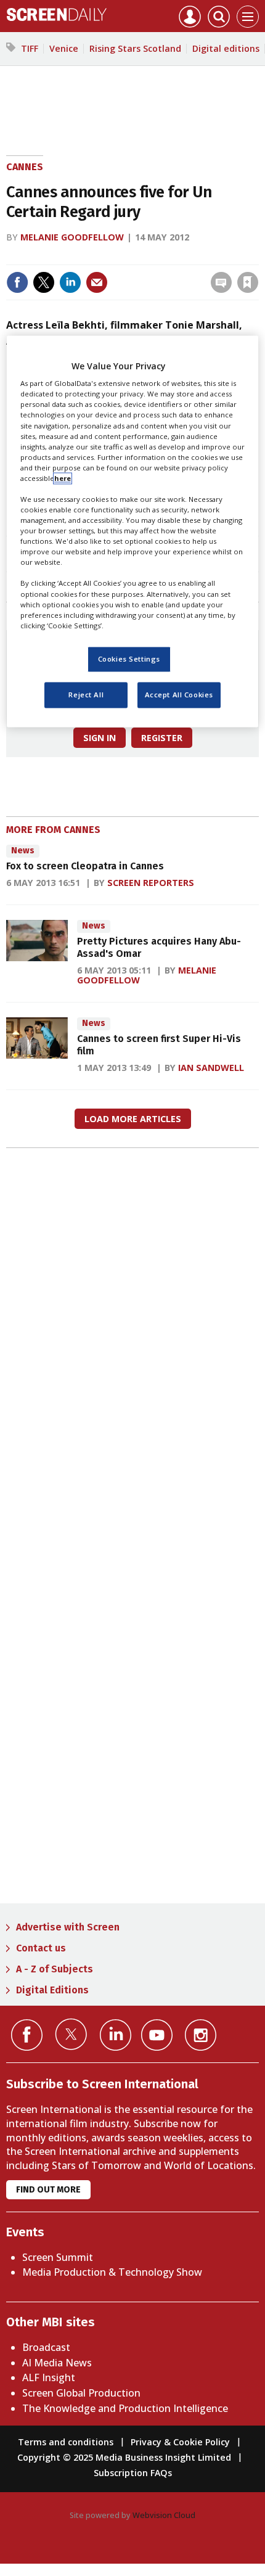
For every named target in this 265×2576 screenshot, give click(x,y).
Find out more (48, 2190)
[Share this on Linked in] (70, 282)
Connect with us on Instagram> (201, 2035)
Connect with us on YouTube (157, 2035)
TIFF (30, 48)
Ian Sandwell (211, 1068)
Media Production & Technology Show (112, 2272)
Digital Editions (52, 1990)
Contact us (41, 1948)
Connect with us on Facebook (27, 2035)
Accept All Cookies (179, 695)
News (23, 851)
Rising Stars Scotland (135, 48)
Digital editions (226, 48)
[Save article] (248, 282)
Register (162, 738)
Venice (64, 48)
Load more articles (133, 1119)
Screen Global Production (81, 2393)
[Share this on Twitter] (44, 282)
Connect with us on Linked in (116, 2035)
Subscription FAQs (133, 2473)
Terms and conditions (66, 2442)
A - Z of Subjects (55, 1969)
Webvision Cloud (164, 2515)
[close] (257, 256)
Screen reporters (151, 883)
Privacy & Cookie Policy (180, 2442)
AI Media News (57, 2363)
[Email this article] (97, 282)
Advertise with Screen (68, 1927)
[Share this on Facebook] (17, 282)
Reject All (86, 695)
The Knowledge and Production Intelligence (125, 2408)
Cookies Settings (129, 659)
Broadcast (46, 2347)
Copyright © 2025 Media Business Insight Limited (124, 2457)
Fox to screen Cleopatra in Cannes (85, 866)
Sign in (87, 256)
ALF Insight (49, 2377)
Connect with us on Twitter (71, 2034)
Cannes (25, 167)
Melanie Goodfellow (72, 237)
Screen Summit (58, 2257)
